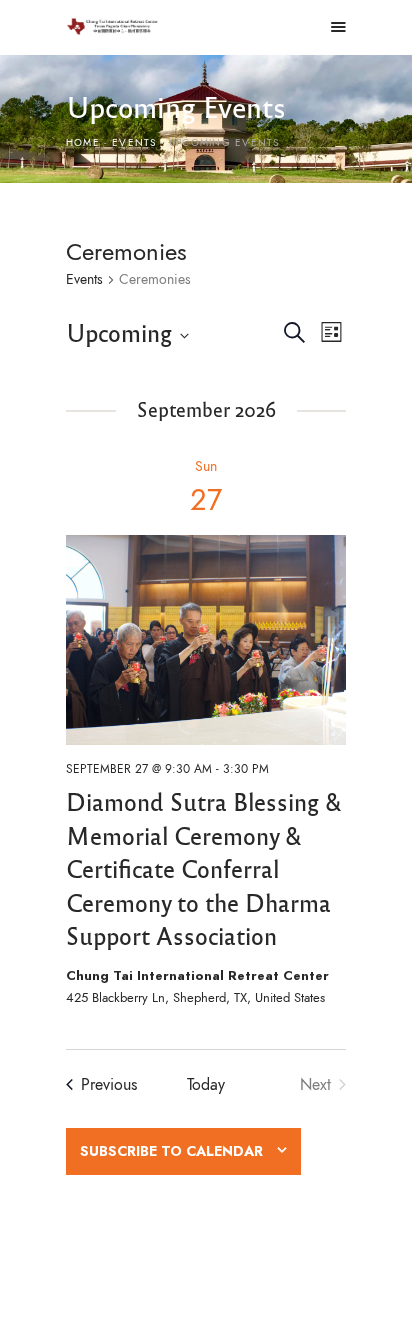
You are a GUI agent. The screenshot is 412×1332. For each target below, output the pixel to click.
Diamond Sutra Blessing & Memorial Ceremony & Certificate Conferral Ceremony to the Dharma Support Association (203, 868)
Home (83, 143)
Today (206, 1084)
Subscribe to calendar (171, 1151)
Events (134, 143)
